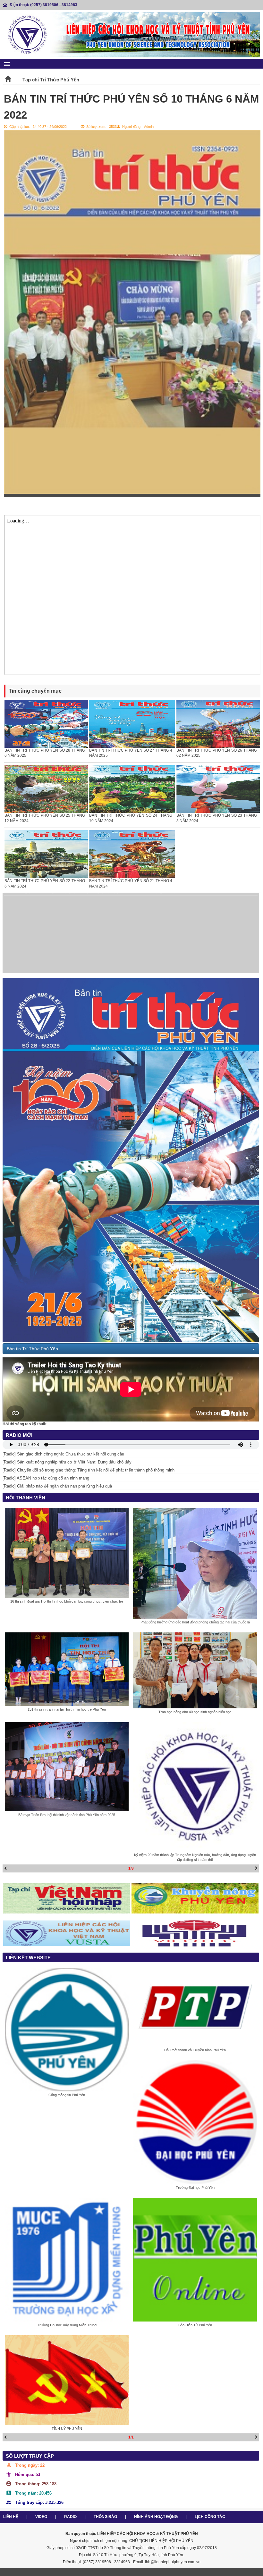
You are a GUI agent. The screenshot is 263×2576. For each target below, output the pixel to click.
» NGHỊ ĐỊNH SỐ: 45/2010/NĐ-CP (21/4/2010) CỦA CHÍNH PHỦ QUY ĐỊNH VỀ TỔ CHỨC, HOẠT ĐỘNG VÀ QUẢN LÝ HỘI (103, 961)
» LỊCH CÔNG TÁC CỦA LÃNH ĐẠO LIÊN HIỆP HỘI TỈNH (51, 952)
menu (7, 64)
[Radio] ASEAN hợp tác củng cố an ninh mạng (46, 1478)
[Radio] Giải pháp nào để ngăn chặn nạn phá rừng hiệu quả (57, 1486)
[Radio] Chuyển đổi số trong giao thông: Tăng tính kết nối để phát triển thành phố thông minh (89, 1470)
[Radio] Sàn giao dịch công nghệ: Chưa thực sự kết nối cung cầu (63, 1454)
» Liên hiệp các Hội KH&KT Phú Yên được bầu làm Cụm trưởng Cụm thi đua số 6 (73, 969)
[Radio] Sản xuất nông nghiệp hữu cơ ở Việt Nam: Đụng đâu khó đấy (67, 1462)
